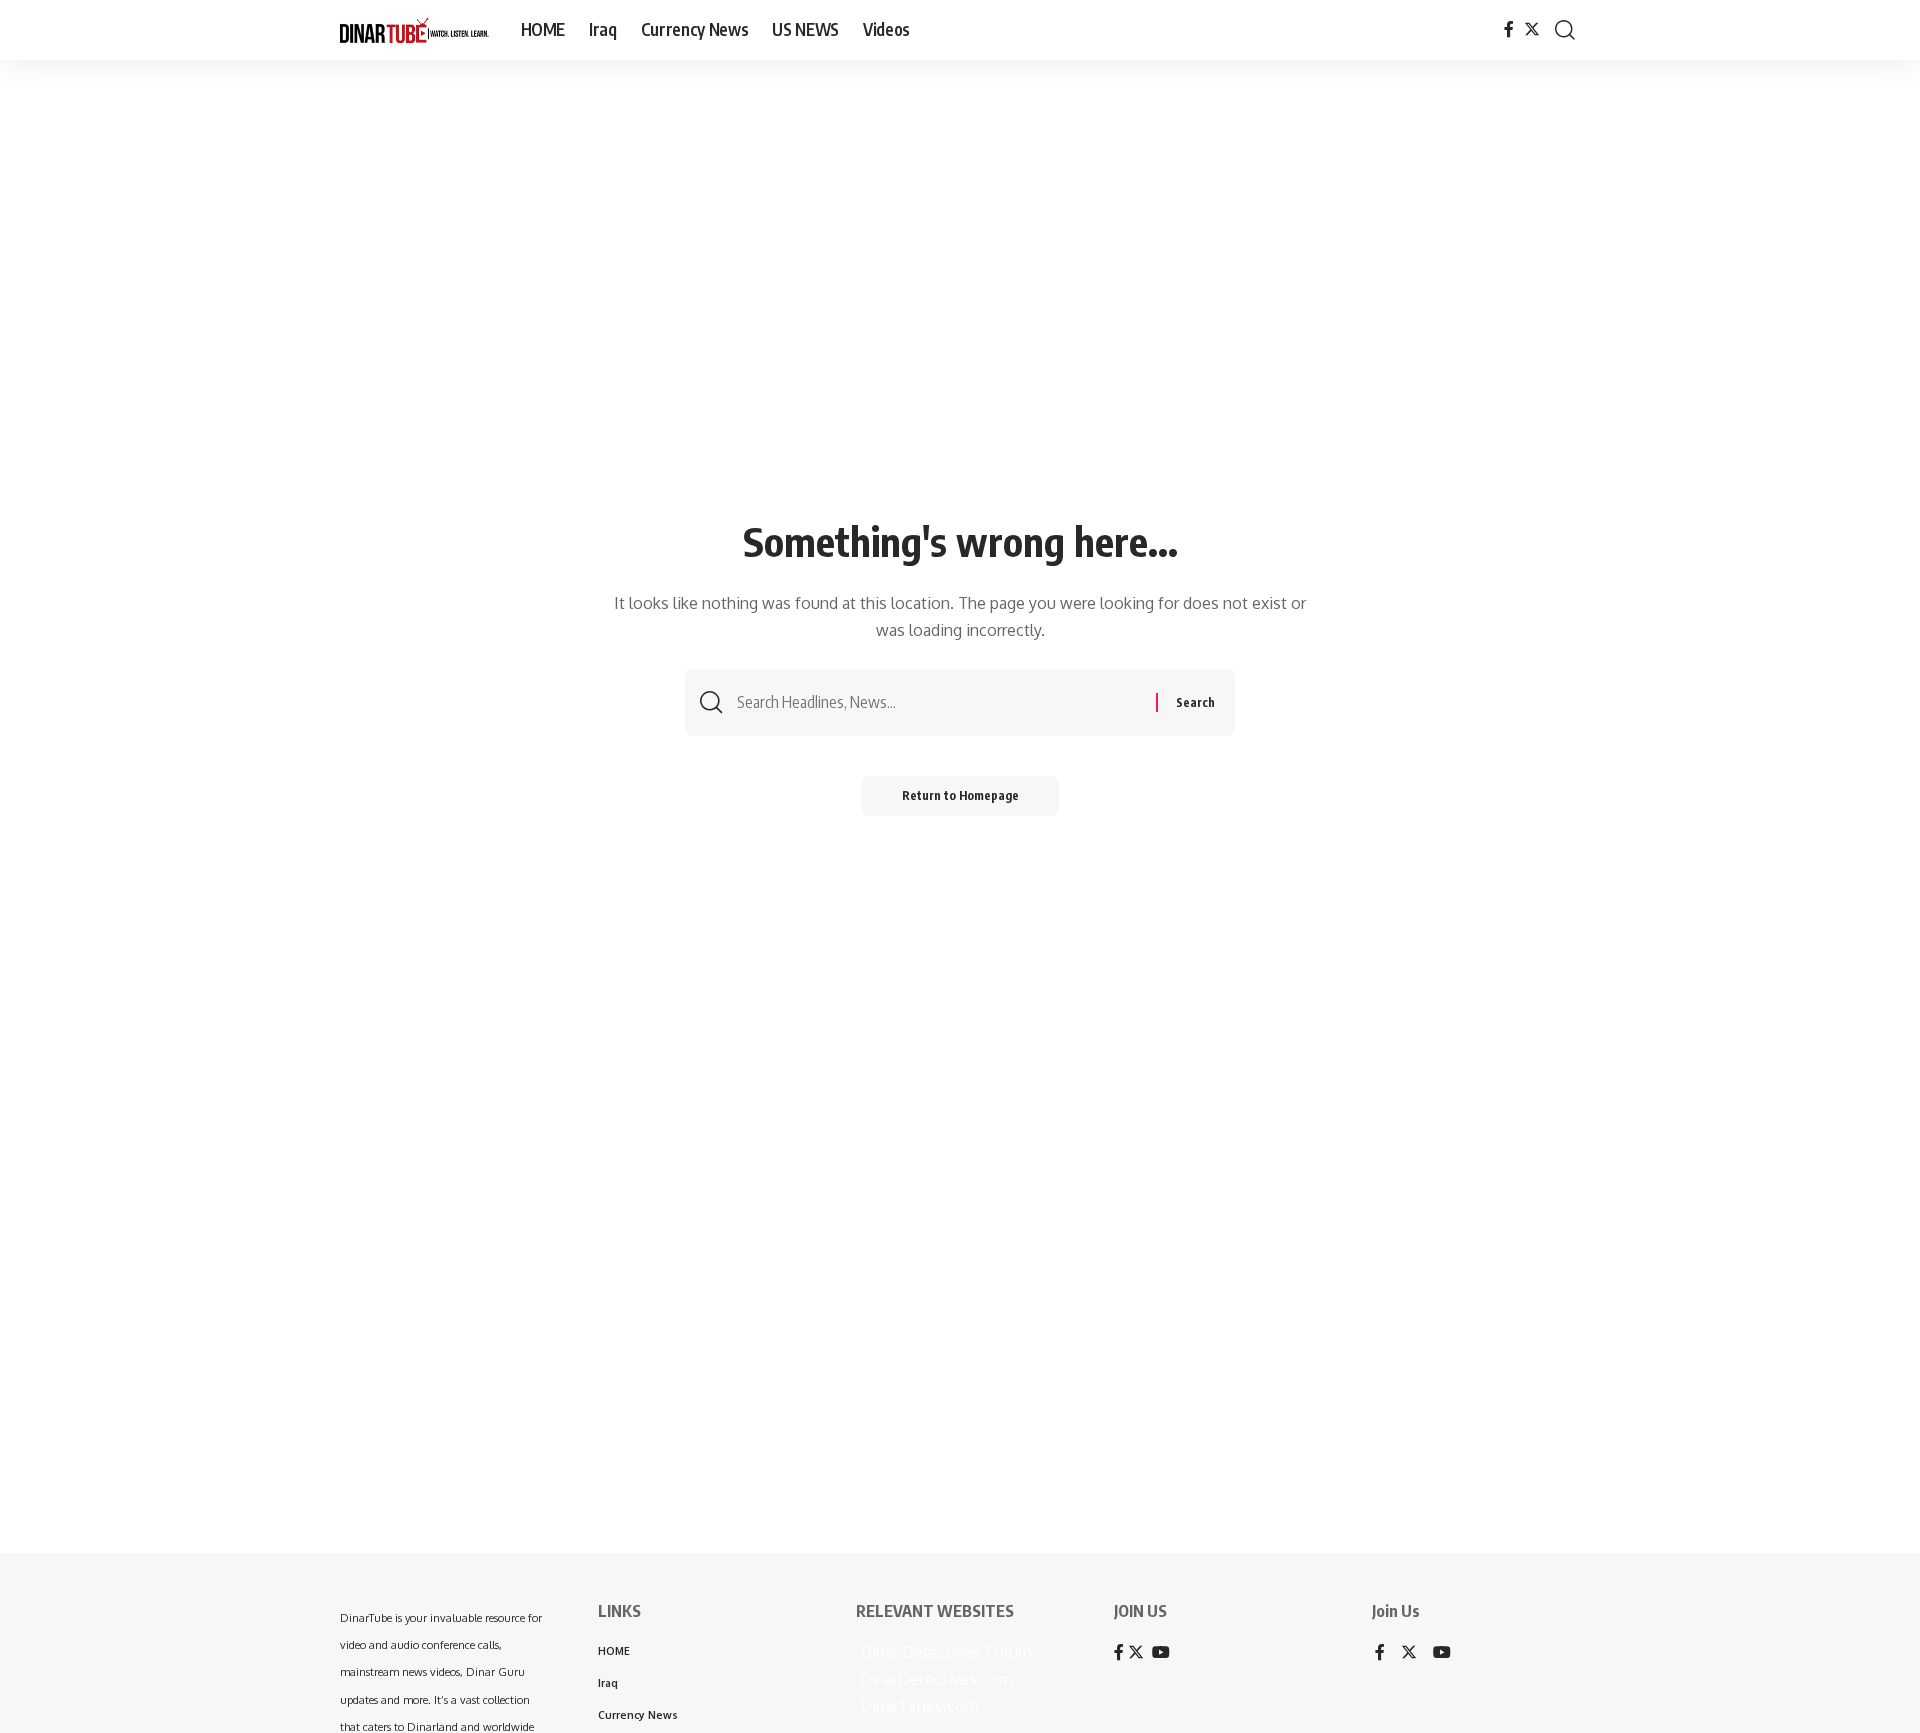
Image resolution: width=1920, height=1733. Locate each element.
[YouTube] (1442, 1653)
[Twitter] (1532, 29)
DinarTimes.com (917, 1706)
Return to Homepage (960, 795)
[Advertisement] (620, 1413)
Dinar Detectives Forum (944, 1652)
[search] (1565, 30)
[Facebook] (1509, 29)
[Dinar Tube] (414, 30)
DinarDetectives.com (934, 1679)
